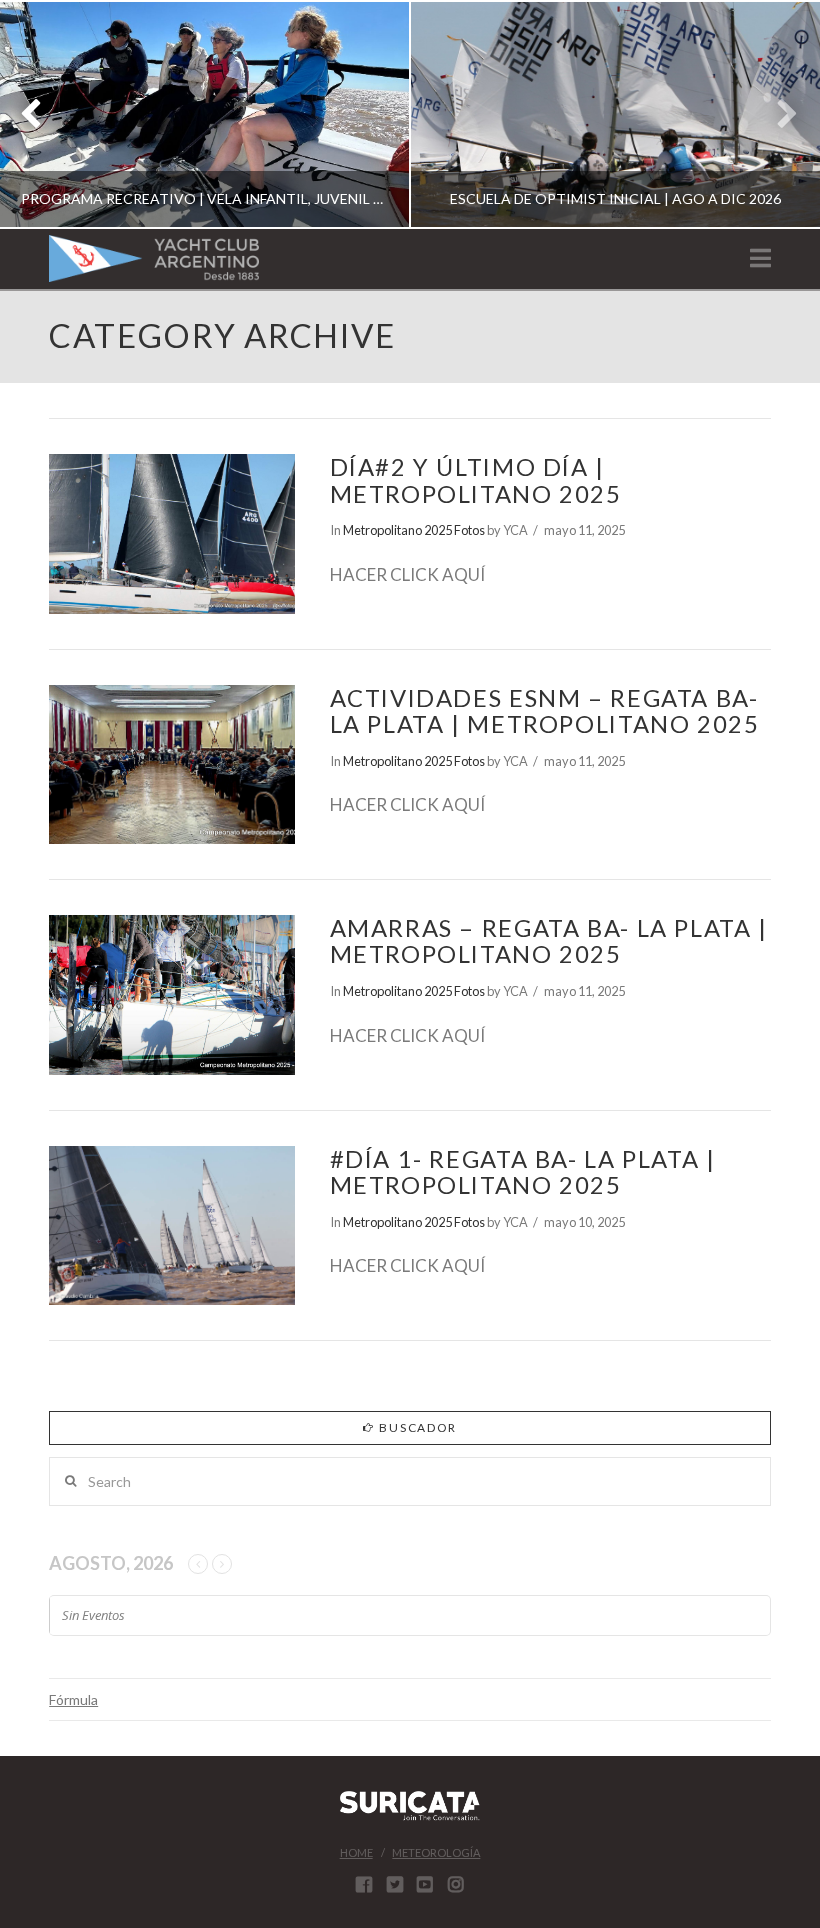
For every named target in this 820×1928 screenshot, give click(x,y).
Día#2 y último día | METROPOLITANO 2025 (476, 480)
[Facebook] (364, 1884)
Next (777, 114)
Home (356, 1852)
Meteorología (436, 1852)
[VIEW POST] (171, 533)
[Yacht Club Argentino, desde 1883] (154, 258)
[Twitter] (395, 1884)
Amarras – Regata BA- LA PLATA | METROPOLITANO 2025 (549, 941)
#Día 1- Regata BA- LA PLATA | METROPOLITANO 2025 (523, 1172)
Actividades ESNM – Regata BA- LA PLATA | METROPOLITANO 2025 (545, 711)
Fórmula (73, 1699)
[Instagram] (456, 1884)
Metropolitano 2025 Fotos (414, 530)
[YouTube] (425, 1884)
